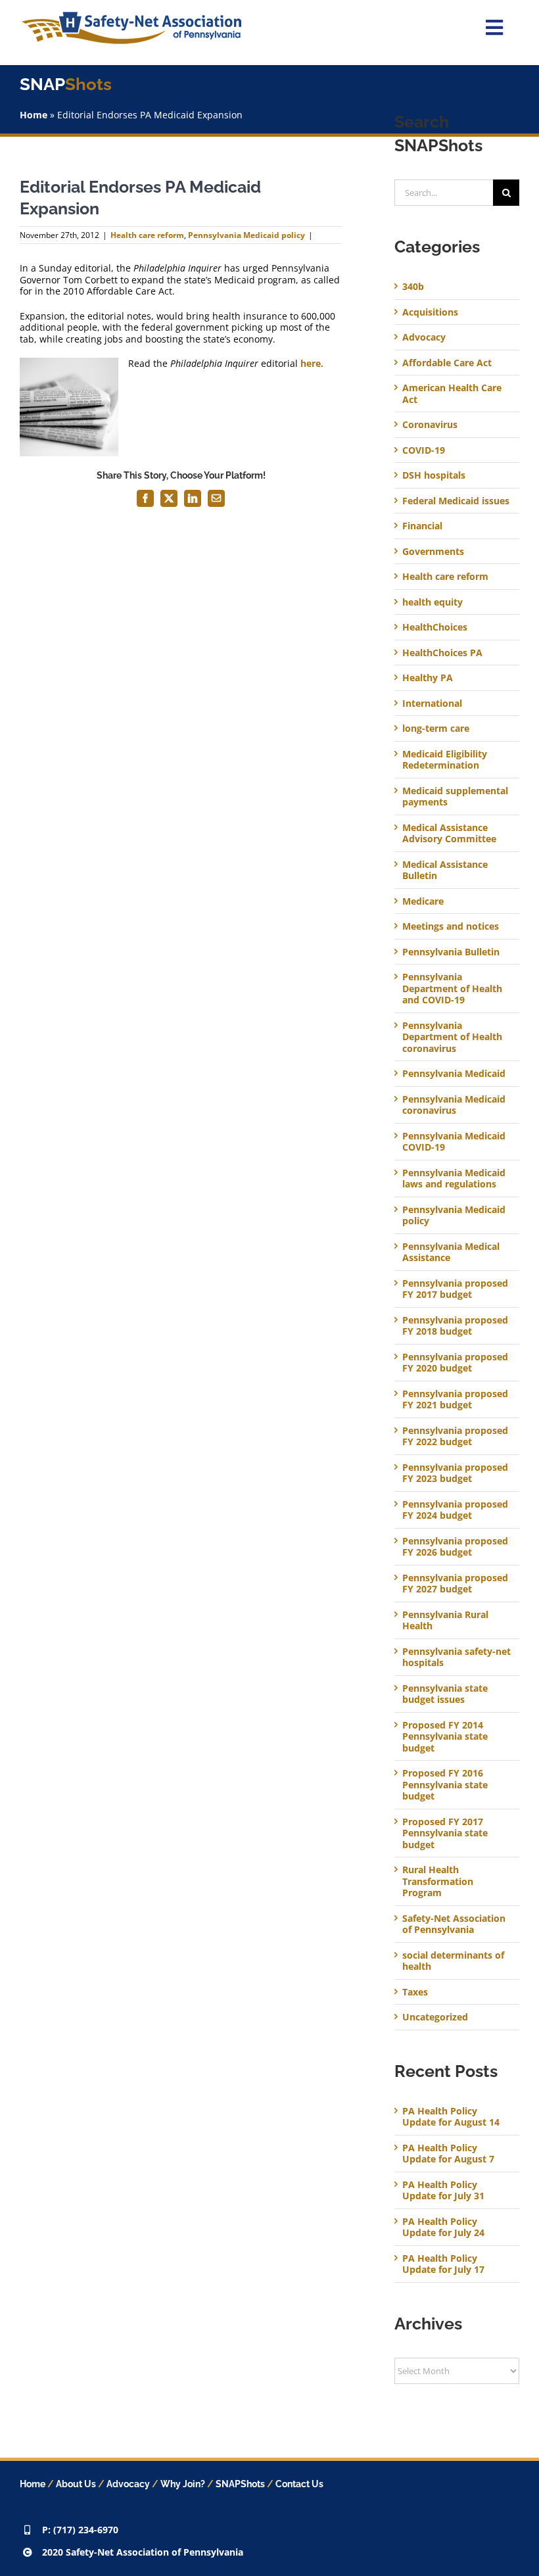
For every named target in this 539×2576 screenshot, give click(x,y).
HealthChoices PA (442, 653)
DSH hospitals (434, 475)
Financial (422, 526)
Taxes (415, 1992)
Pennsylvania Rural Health (445, 1620)
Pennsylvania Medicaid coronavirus (454, 1105)
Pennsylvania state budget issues (445, 1694)
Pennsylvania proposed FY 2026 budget (455, 1547)
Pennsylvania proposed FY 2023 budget (455, 1473)
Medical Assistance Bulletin (445, 870)
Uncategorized (435, 2017)
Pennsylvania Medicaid (454, 1074)
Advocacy (424, 337)
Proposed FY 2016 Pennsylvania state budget (445, 1785)
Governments (433, 552)
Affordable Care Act (447, 363)
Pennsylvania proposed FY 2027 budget (455, 1584)
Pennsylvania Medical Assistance (451, 1252)
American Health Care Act (452, 394)
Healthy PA (428, 678)
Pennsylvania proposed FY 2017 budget (455, 1289)
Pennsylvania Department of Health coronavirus (452, 1037)
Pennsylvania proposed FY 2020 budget (455, 1363)
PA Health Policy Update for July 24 (443, 2227)
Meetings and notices (451, 926)
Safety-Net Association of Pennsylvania (454, 1924)
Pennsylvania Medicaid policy (246, 235)
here (311, 363)
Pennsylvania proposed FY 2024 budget (455, 1510)
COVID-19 (424, 450)
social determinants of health (453, 1961)
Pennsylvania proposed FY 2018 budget (455, 1326)
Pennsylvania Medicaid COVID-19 (454, 1142)
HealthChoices (435, 627)
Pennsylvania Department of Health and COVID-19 (452, 989)
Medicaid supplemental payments (455, 797)
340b (413, 287)
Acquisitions (430, 312)
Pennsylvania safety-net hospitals (457, 1657)
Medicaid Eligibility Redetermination (445, 760)
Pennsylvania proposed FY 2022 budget (455, 1436)
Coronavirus (430, 425)
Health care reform (147, 235)
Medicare (423, 901)
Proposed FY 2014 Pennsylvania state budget (445, 1737)
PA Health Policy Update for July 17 (443, 2264)
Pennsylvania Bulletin (451, 952)
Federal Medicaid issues (456, 501)
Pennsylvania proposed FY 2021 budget (455, 1399)
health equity (433, 602)
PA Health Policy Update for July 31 (443, 2190)
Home (34, 115)
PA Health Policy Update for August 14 (451, 2117)
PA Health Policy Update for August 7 (448, 2154)
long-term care (436, 728)
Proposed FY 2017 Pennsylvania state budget (445, 1833)
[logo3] (131, 16)
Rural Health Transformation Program (438, 1881)
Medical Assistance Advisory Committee (449, 833)
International (432, 704)
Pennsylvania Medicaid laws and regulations (454, 1179)
